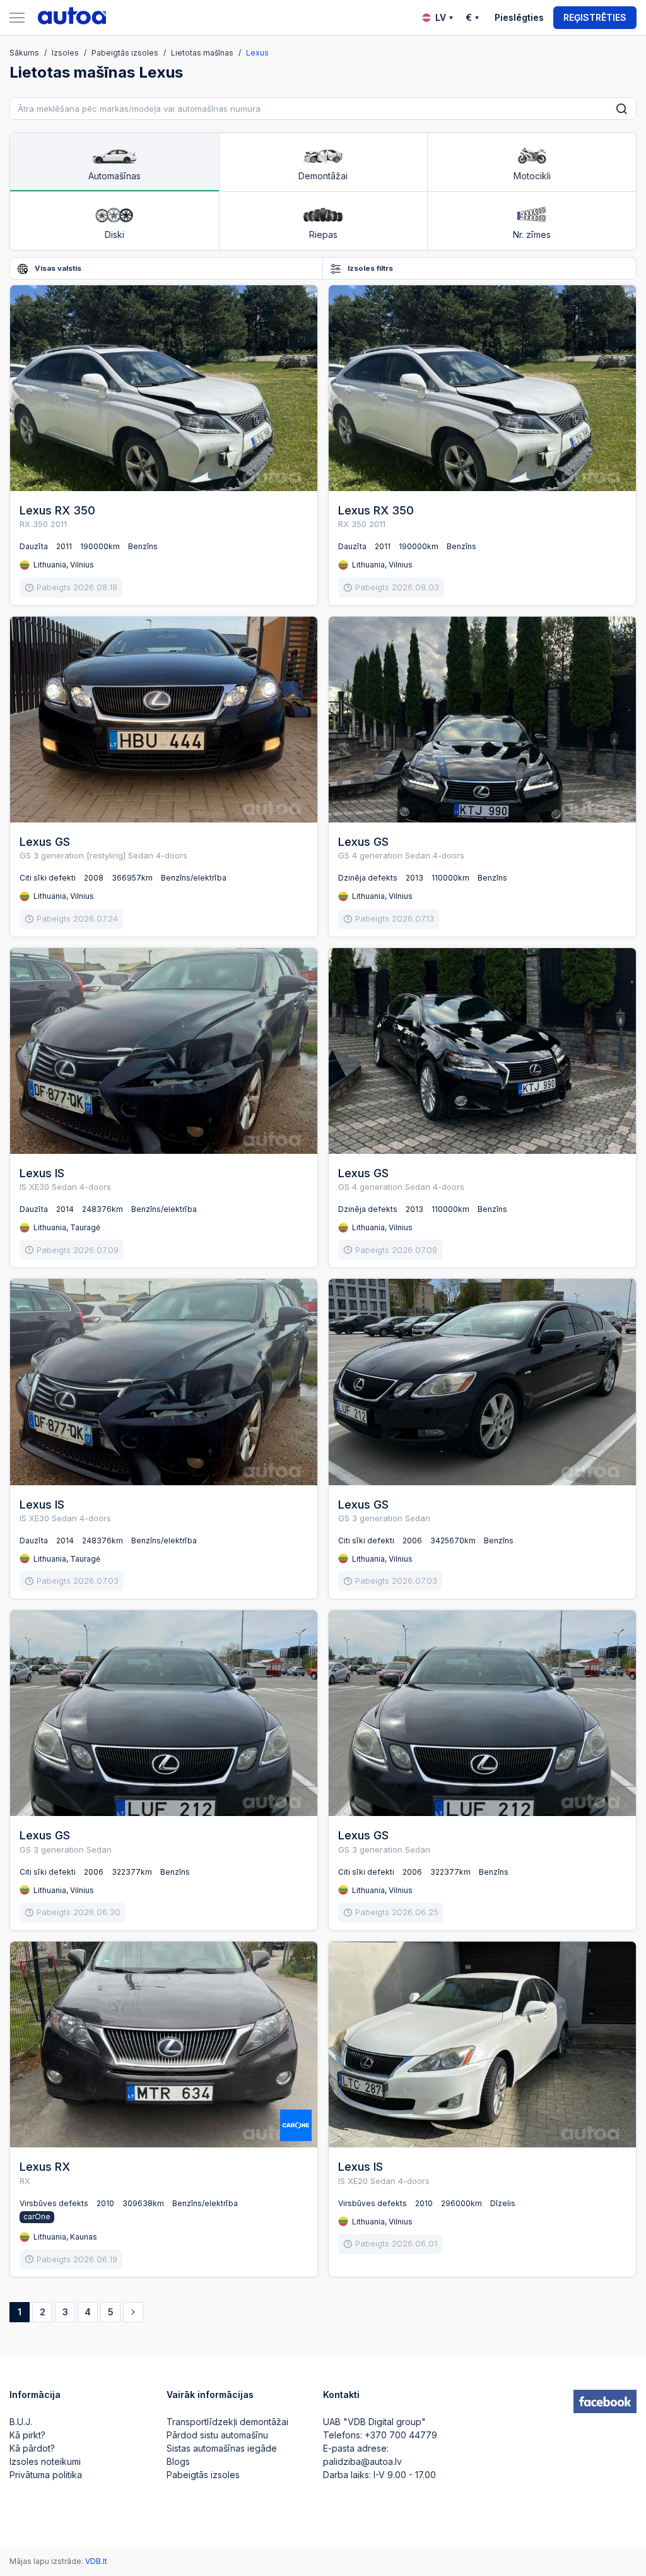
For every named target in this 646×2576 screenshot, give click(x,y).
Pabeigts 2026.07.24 (77, 918)
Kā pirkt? (27, 2435)
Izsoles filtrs (369, 268)
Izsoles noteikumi (45, 2461)
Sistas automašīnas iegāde (222, 2448)
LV (441, 17)
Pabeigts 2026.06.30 (79, 1912)
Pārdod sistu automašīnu (217, 2435)
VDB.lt (96, 2561)
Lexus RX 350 (57, 510)
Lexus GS (45, 842)
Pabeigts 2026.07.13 (395, 918)
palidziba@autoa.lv (362, 2461)
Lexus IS (42, 1173)
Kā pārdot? (32, 2448)
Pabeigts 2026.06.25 (397, 1912)
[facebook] (605, 2402)
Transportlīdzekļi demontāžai (227, 2422)
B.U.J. (21, 2422)
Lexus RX (45, 2167)
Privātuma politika (46, 2475)
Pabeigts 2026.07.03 (78, 1581)
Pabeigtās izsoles (203, 2475)
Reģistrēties (595, 17)
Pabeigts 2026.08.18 (77, 587)
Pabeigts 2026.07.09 (78, 1250)
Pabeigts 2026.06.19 (77, 2259)
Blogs (178, 2461)
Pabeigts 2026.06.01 (396, 2243)
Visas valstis (57, 268)
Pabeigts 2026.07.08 (396, 1250)
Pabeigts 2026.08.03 (397, 587)
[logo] (72, 18)
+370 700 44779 (401, 2435)
